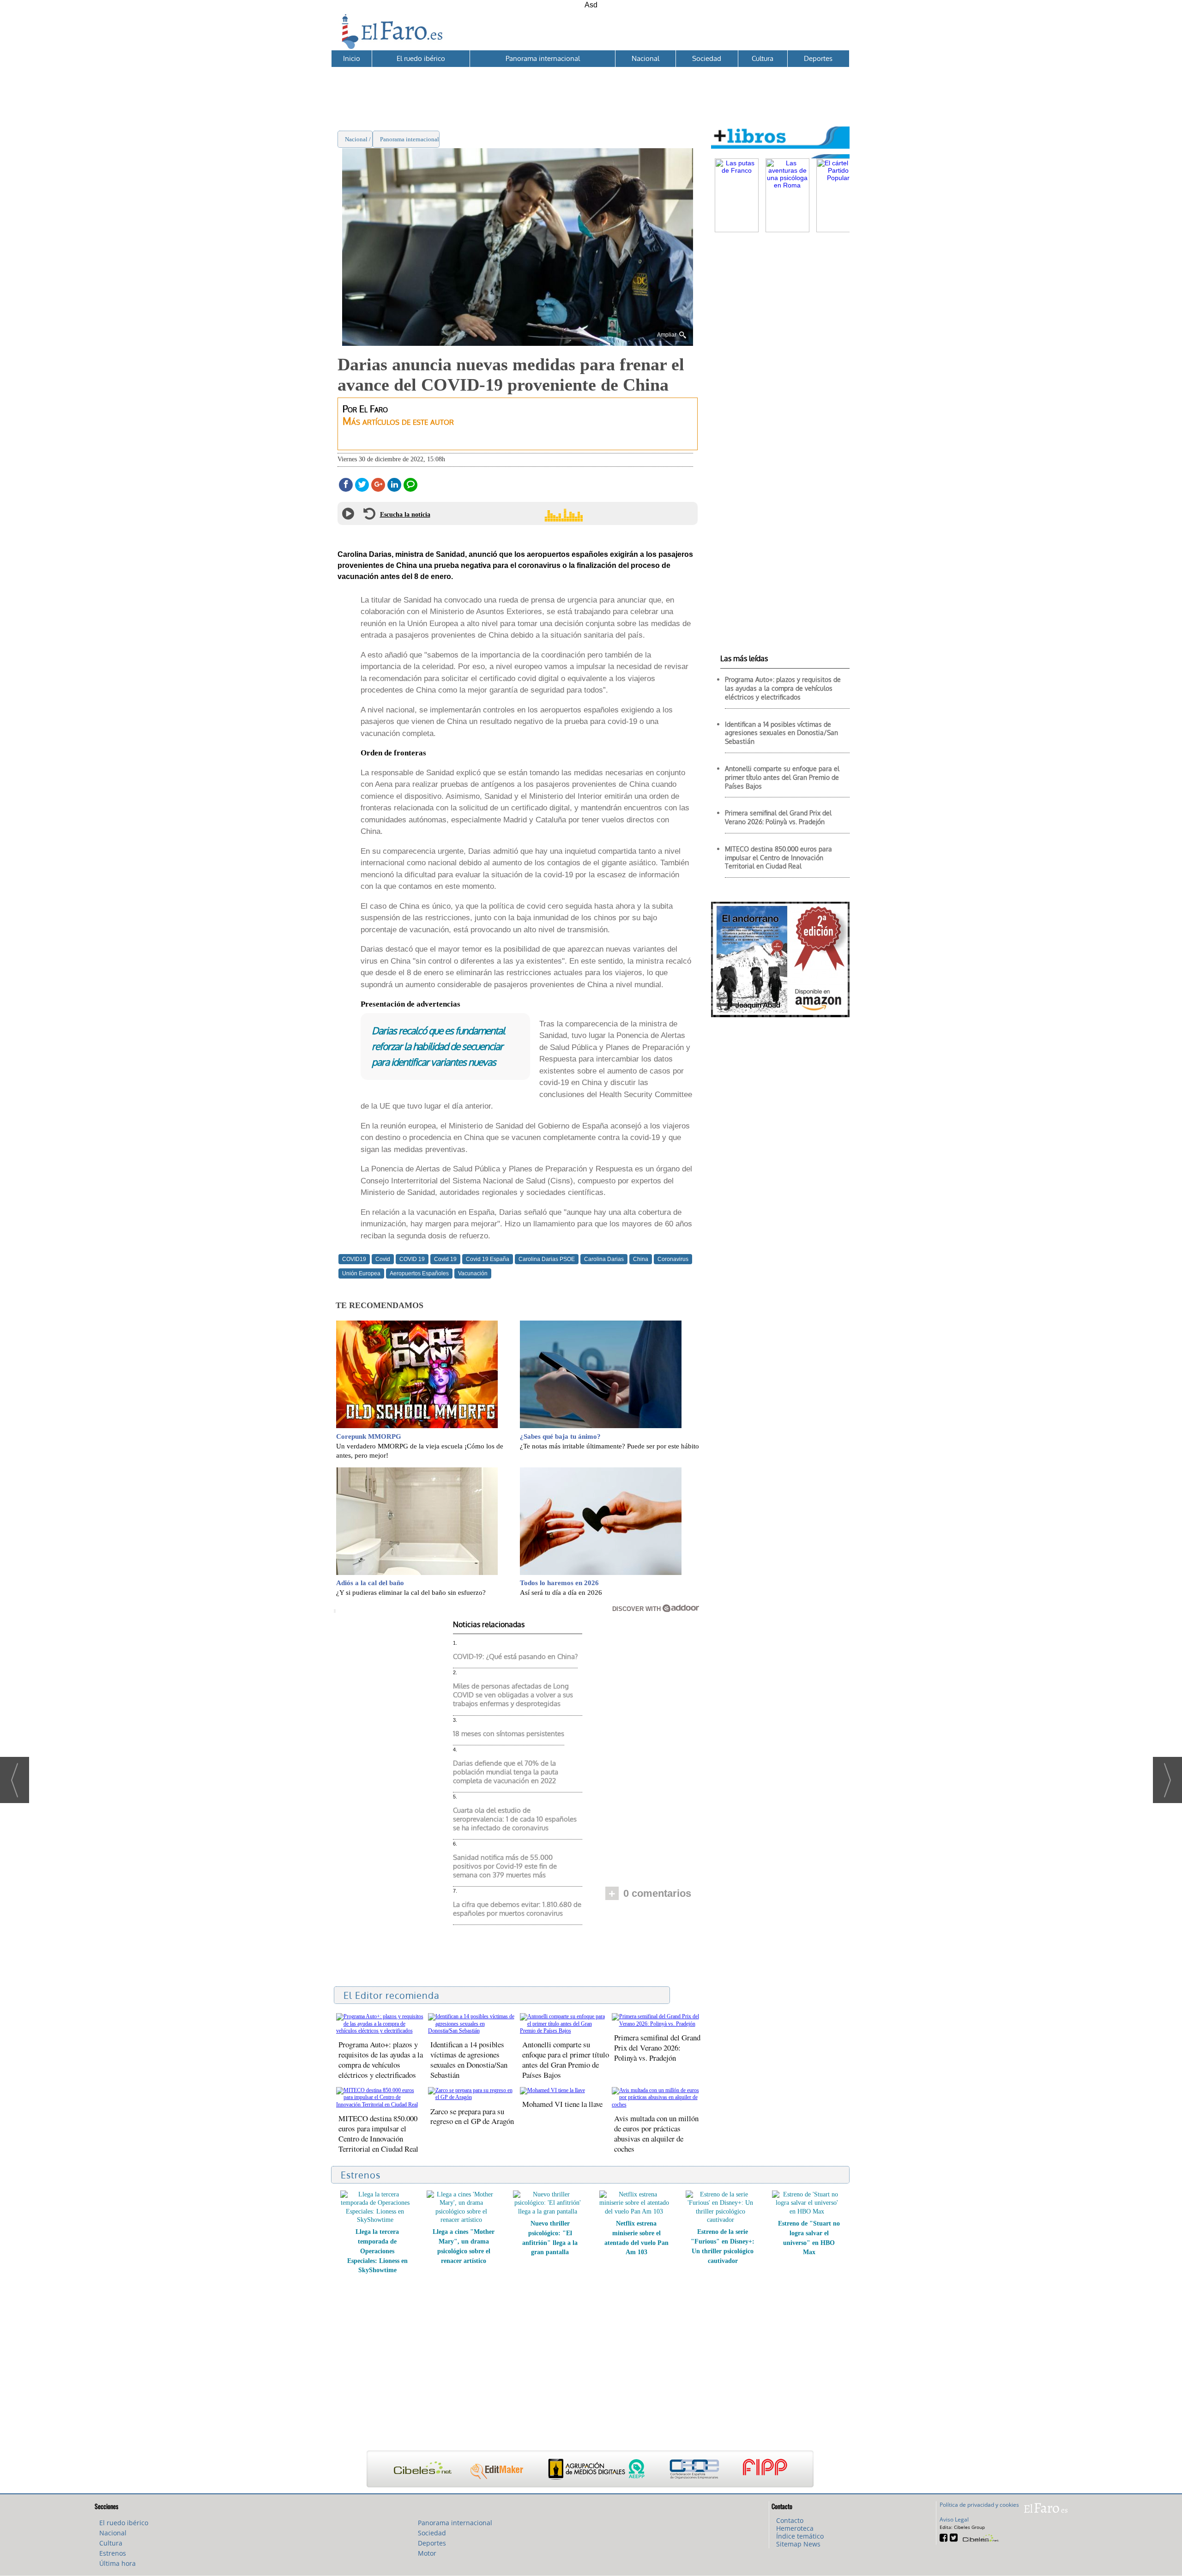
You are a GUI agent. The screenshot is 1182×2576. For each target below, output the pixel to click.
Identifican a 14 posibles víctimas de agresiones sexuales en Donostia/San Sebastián (469, 2060)
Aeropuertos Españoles (419, 1273)
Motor (427, 2553)
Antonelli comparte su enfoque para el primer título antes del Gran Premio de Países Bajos (566, 2060)
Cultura (763, 58)
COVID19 (354, 1259)
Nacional (645, 58)
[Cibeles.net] (590, 2470)
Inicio (352, 58)
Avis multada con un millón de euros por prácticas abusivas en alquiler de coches (656, 2133)
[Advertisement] (590, 88)
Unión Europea (361, 1273)
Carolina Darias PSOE (547, 1259)
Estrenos (113, 2553)
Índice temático (800, 2536)
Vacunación (473, 1273)
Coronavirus (673, 1259)
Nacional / (359, 139)
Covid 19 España (488, 1259)
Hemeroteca (795, 2528)
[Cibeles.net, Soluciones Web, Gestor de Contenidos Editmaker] (980, 2537)
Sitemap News (798, 2544)
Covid (383, 1259)
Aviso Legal (954, 2519)
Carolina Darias (604, 1259)
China (641, 1259)
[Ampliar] (518, 342)
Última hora (118, 2563)
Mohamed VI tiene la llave (562, 2104)
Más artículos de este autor (398, 421)
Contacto (790, 2520)
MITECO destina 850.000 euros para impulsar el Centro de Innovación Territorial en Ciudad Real (378, 2133)
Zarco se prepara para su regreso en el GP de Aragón (472, 2116)
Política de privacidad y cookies (979, 2505)
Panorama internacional (543, 58)
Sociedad (707, 58)
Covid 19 (445, 1259)
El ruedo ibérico (421, 58)
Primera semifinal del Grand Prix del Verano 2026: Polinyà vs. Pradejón (657, 2048)
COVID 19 (412, 1259)
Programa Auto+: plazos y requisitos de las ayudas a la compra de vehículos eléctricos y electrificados (381, 2060)
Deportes (818, 58)
